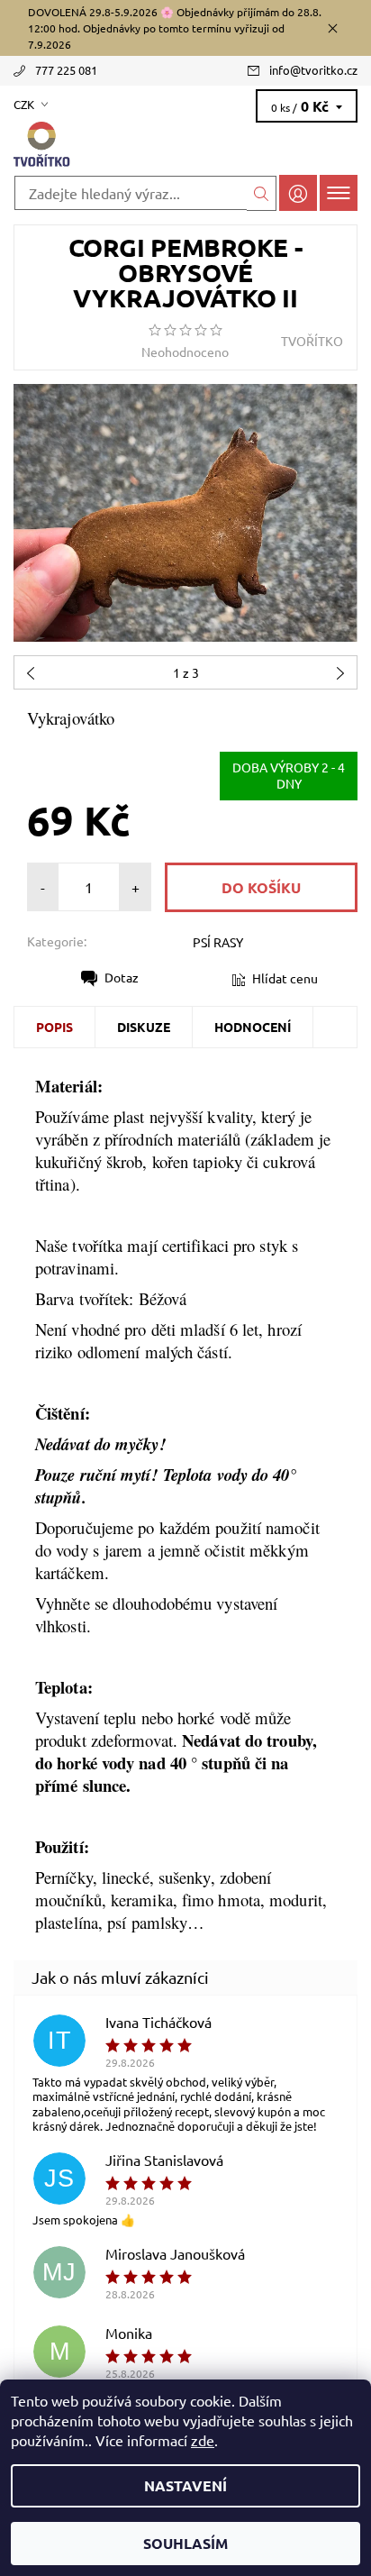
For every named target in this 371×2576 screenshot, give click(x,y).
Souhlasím (185, 2543)
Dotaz (122, 977)
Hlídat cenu (285, 978)
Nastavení (185, 2485)
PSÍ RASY (218, 942)
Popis (54, 1027)
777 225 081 (66, 70)
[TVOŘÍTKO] (185, 145)
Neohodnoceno (185, 352)
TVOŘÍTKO (312, 341)
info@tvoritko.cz (313, 70)
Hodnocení (253, 1027)
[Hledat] (262, 193)
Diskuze (144, 1027)
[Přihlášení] (298, 192)
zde (203, 2440)
